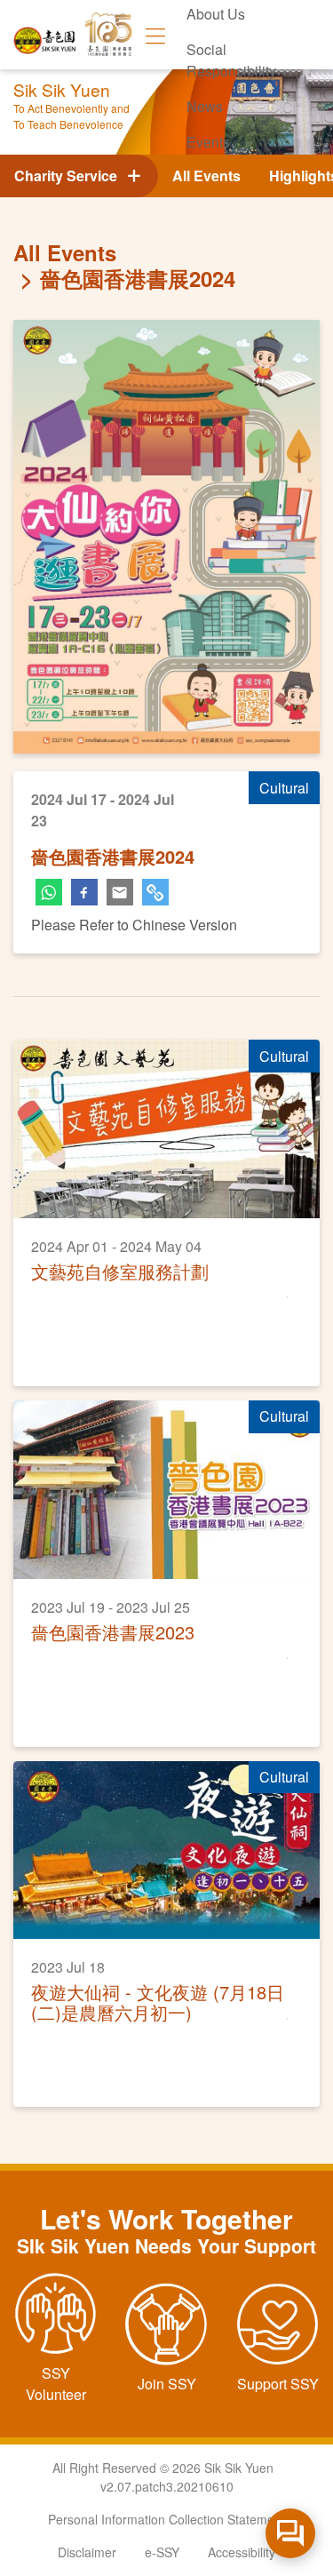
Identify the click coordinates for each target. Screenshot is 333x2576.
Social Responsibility (231, 60)
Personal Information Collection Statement (166, 2519)
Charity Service (69, 175)
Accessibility (242, 2552)
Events (208, 142)
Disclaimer (87, 2552)
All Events (206, 175)
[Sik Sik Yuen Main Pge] (45, 34)
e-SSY (162, 2552)
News (205, 106)
